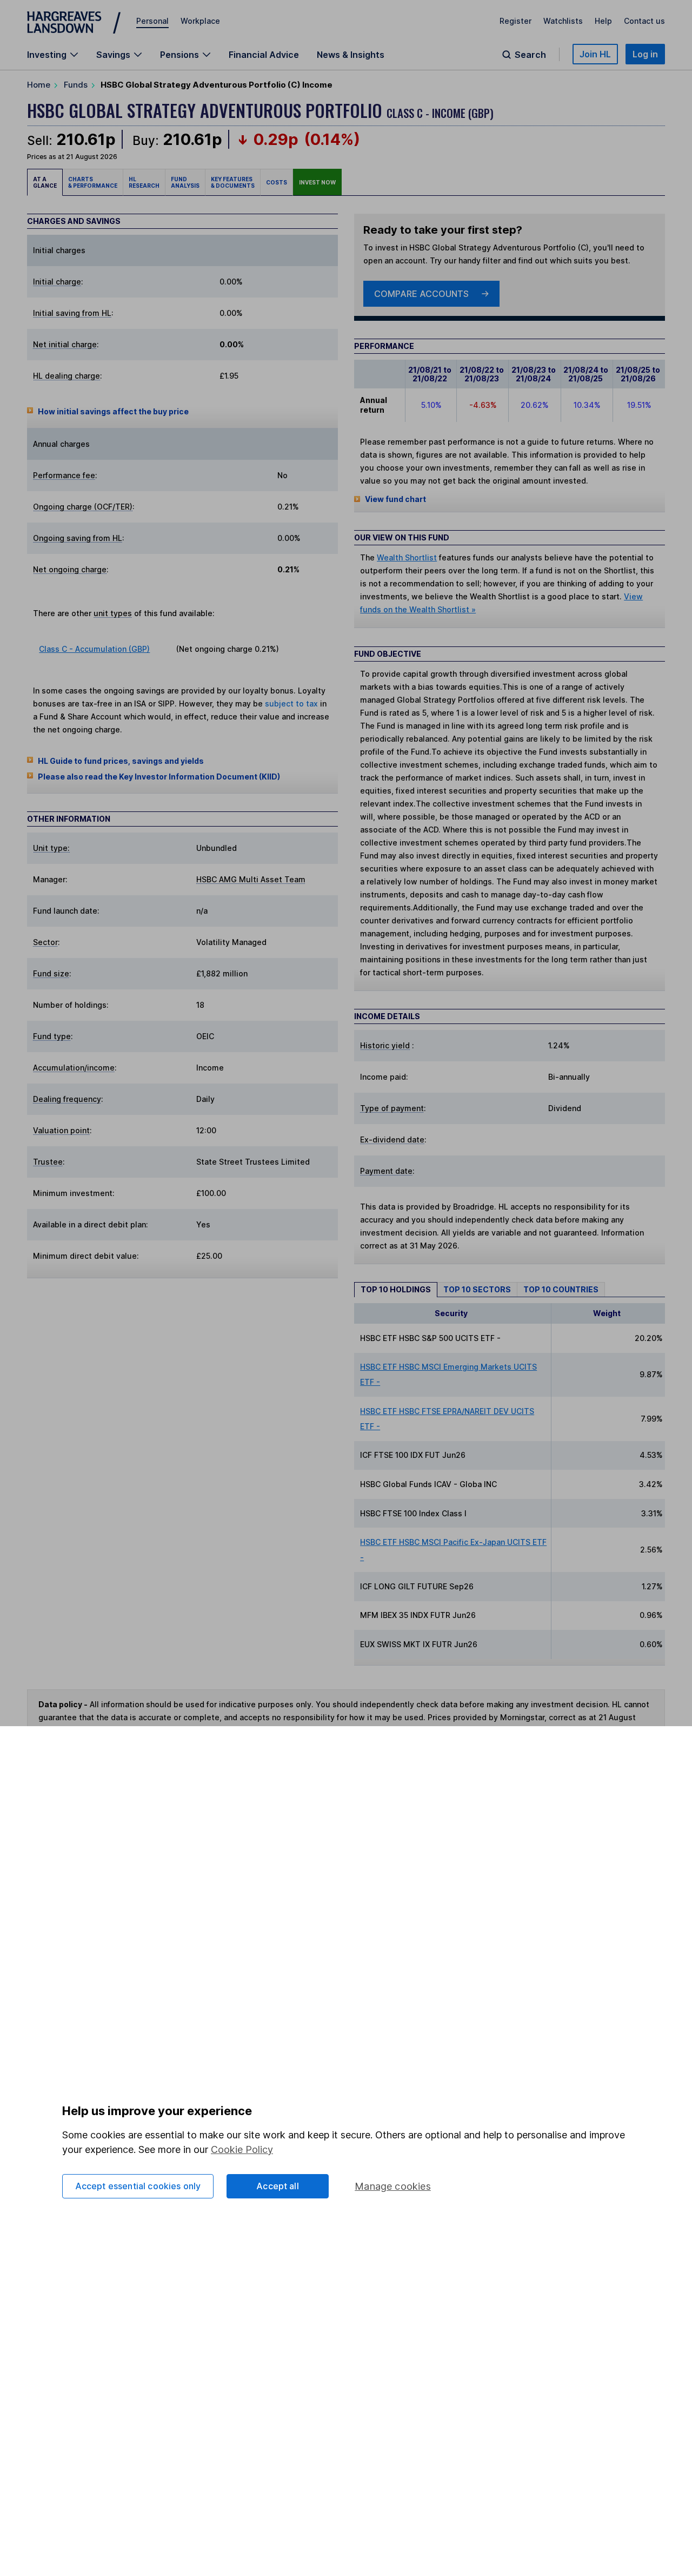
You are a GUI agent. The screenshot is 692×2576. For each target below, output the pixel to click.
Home (39, 85)
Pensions (179, 55)
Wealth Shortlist (407, 557)
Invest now (317, 182)
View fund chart (395, 499)
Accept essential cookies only (138, 2186)
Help (603, 21)
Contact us (644, 21)
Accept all (278, 2186)
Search (530, 55)
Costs (277, 182)
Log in (645, 54)
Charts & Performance (93, 182)
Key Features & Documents (233, 182)
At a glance (45, 182)
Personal (152, 21)
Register (515, 21)
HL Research (144, 182)
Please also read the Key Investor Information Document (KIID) (159, 777)
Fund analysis (185, 182)
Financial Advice (264, 55)
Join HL (595, 54)
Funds (76, 85)
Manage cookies (393, 2186)
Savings (113, 55)
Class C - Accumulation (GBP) (94, 649)
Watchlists (563, 21)
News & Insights (351, 55)
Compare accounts (421, 294)
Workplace (200, 21)
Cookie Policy (242, 2149)
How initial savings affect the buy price (113, 411)
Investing (47, 55)
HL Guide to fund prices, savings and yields (121, 761)
